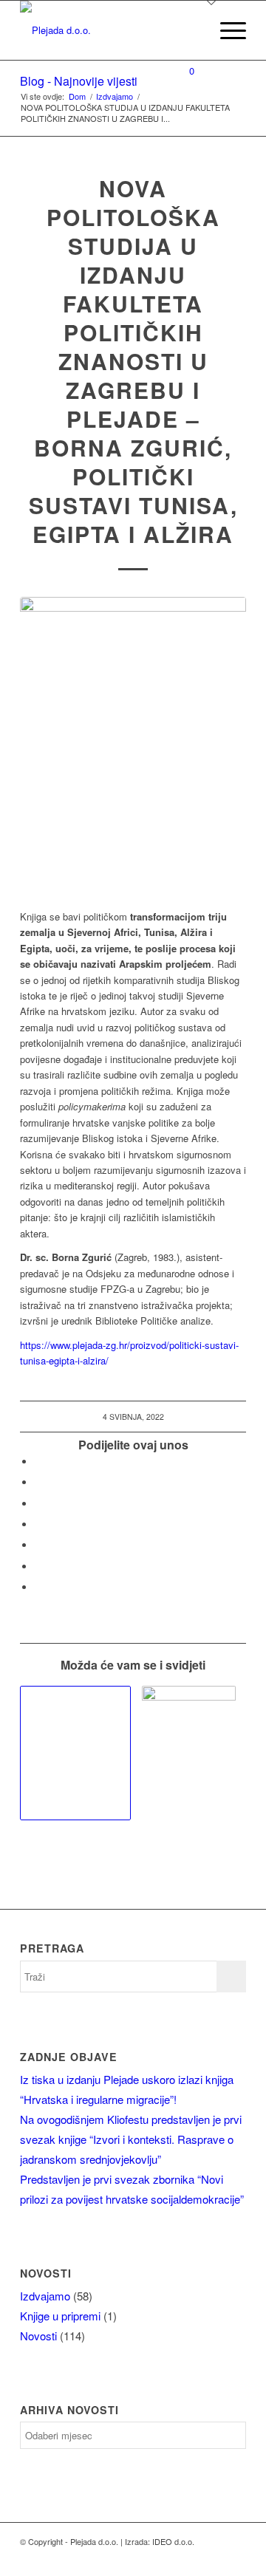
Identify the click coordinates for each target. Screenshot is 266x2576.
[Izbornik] (226, 30)
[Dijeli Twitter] (38, 1482)
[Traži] (191, 30)
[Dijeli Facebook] (38, 1462)
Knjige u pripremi (60, 2316)
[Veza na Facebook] (213, 2558)
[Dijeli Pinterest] (38, 1524)
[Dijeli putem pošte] (38, 1587)
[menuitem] (191, 30)
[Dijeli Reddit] (38, 1567)
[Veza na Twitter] (235, 2558)
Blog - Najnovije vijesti (79, 81)
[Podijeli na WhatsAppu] (38, 1504)
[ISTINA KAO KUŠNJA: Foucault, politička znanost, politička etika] (75, 1753)
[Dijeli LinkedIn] (38, 1545)
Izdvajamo (45, 2296)
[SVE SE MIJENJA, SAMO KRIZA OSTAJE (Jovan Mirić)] (188, 1752)
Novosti (38, 2336)
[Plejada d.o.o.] (110, 30)
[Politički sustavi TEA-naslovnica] (133, 745)
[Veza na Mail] (191, 2558)
